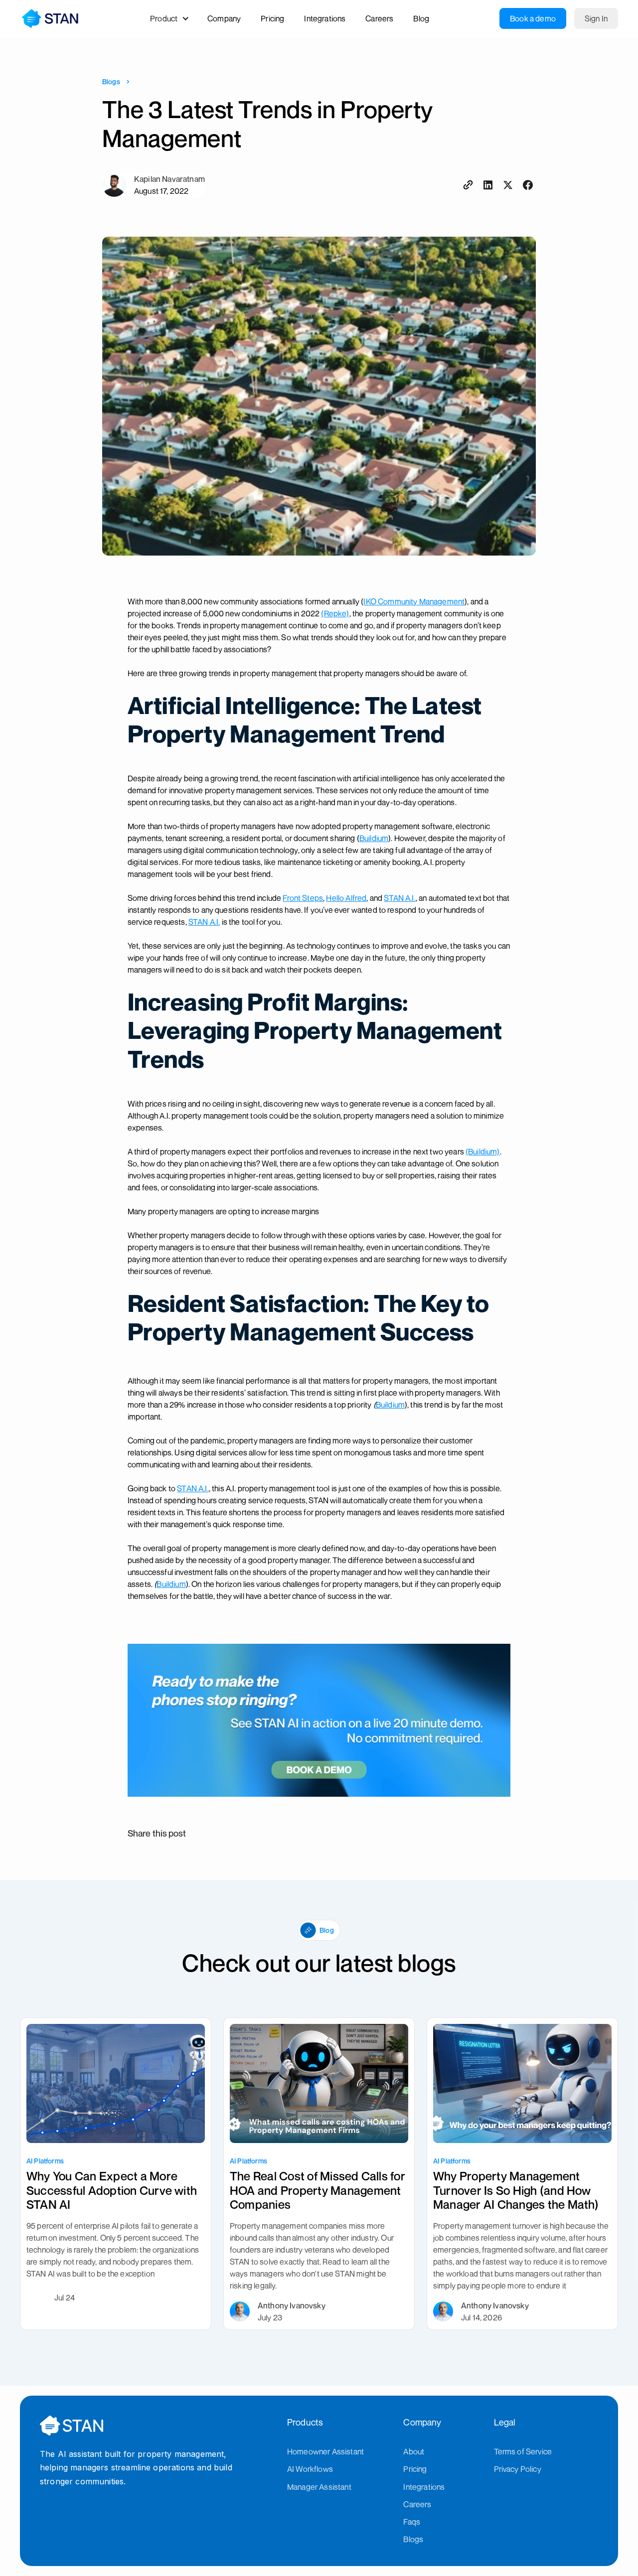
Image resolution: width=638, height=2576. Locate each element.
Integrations (424, 2487)
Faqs (412, 2522)
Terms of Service (523, 2451)
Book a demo (533, 18)
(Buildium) (483, 1151)
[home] (50, 18)
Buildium (374, 838)
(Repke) (335, 613)
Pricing (415, 2469)
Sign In (596, 18)
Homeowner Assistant (325, 2451)
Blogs (111, 81)
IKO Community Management (414, 601)
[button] (175, 18)
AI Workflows (310, 2469)
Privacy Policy (518, 2469)
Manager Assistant (319, 2487)
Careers (417, 2504)
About (414, 2451)
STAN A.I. (399, 898)
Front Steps (303, 898)
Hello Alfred (346, 898)
